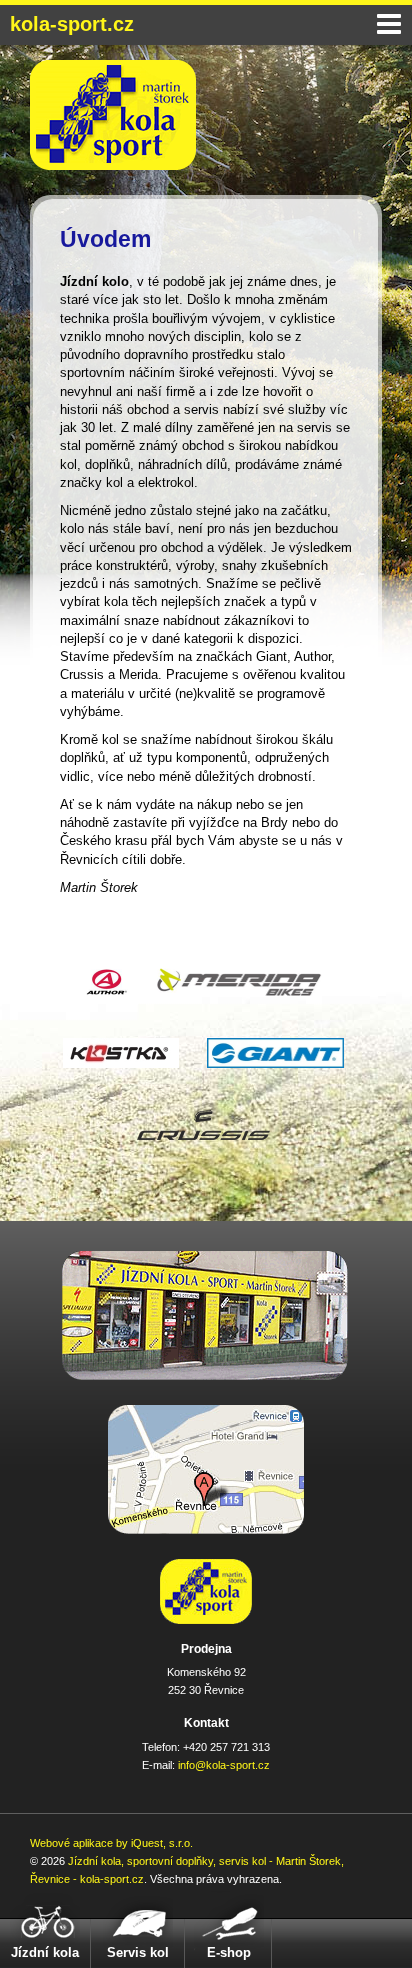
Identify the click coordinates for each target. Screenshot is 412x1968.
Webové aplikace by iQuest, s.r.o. (111, 1843)
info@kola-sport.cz (224, 1765)
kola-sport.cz (72, 24)
